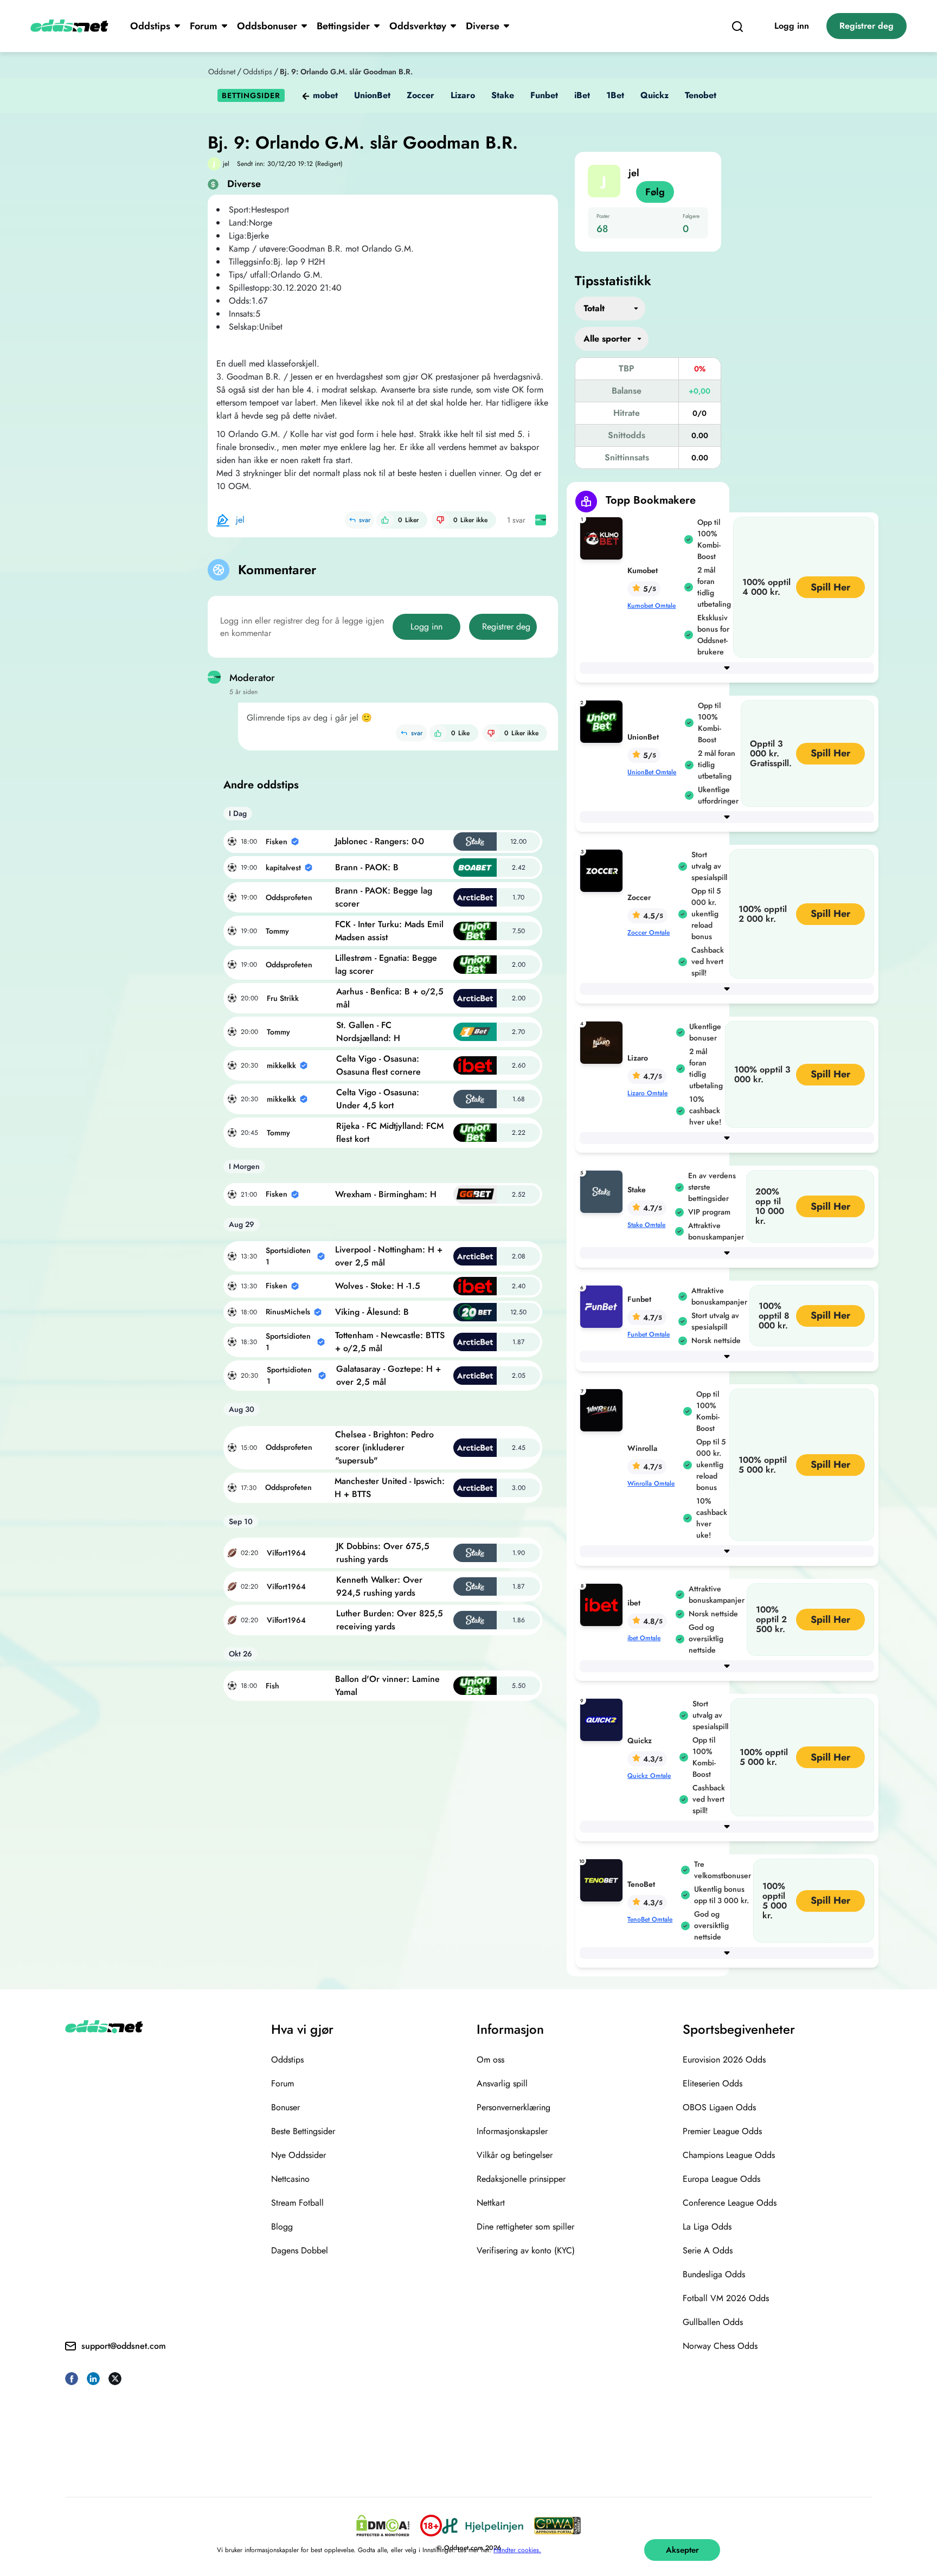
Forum (204, 26)
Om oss (490, 2060)
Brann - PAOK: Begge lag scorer (384, 897)
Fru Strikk (283, 998)
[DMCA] (383, 2526)
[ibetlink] (604, 1604)
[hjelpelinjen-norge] (483, 2526)
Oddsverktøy (418, 26)
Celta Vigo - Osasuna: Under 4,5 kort (378, 1099)
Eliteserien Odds (713, 2083)
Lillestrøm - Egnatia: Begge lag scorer (386, 964)
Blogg (282, 2227)
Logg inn (792, 26)
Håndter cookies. (517, 2550)
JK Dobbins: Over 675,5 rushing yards (383, 1553)
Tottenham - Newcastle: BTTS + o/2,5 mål (390, 1342)
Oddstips (150, 26)
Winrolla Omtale (651, 1483)
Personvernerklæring (514, 2107)
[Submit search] (737, 26)
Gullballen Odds (713, 2322)
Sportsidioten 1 (288, 1256)
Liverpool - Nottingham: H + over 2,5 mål (389, 1256)
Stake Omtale (646, 1225)
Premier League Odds (722, 2131)
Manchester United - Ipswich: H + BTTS (390, 1488)
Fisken (277, 841)
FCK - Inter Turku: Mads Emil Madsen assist (389, 931)
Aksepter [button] (682, 2550)
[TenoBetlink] (604, 1880)
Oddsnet (222, 72)
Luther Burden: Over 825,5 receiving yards (390, 1620)
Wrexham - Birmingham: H (386, 1194)
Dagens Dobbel (300, 2250)
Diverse (483, 26)
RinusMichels (288, 1312)
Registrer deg (867, 26)
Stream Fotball (297, 2203)
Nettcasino (290, 2179)
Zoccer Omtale (649, 933)
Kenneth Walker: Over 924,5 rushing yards (379, 1586)
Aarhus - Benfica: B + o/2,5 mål (390, 998)
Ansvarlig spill (502, 2083)
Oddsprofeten (289, 897)
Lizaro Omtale (647, 1093)
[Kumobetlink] (604, 538)
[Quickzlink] (604, 1719)
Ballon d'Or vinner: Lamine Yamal (387, 1685)
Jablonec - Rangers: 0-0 (380, 841)
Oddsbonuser (267, 26)
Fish (272, 1686)
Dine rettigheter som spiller (525, 2227)
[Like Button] (385, 520)
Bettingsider (343, 26)
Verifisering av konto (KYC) (526, 2250)
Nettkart (491, 2203)
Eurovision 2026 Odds (724, 2060)
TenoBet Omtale (650, 1919)
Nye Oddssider (299, 2155)
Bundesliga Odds (714, 2274)
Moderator (252, 678)
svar (365, 520)
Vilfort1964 (286, 1553)
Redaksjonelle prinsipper (521, 2179)
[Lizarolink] (604, 1042)
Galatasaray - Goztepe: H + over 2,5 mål (389, 1375)
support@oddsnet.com (124, 2346)
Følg (655, 192)
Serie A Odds (708, 2250)
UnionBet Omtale (652, 772)
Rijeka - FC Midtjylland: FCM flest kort (390, 1132)
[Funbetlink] (604, 1306)
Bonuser (285, 2107)
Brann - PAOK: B (367, 867)
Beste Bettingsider (303, 2131)
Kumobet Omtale (652, 606)
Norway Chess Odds (720, 2346)
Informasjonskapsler (512, 2131)
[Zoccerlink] (604, 870)
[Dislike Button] (440, 520)
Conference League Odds (730, 2203)
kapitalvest (283, 868)
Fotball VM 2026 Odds (726, 2298)
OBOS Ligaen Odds (719, 2107)
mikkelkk (281, 1065)
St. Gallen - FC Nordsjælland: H (368, 1032)
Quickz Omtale (649, 1776)
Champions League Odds (729, 2155)
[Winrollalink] (604, 1409)
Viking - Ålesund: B (372, 1312)
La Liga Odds (707, 2227)
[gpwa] (557, 2526)
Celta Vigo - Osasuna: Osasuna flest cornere (378, 1065)
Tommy (277, 931)
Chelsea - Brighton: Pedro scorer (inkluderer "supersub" (384, 1447)
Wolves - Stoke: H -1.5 (378, 1286)
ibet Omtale (644, 1638)
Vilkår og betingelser (515, 2155)
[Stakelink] (604, 1191)
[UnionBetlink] (604, 721)
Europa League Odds (721, 2179)
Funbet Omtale (649, 1334)
